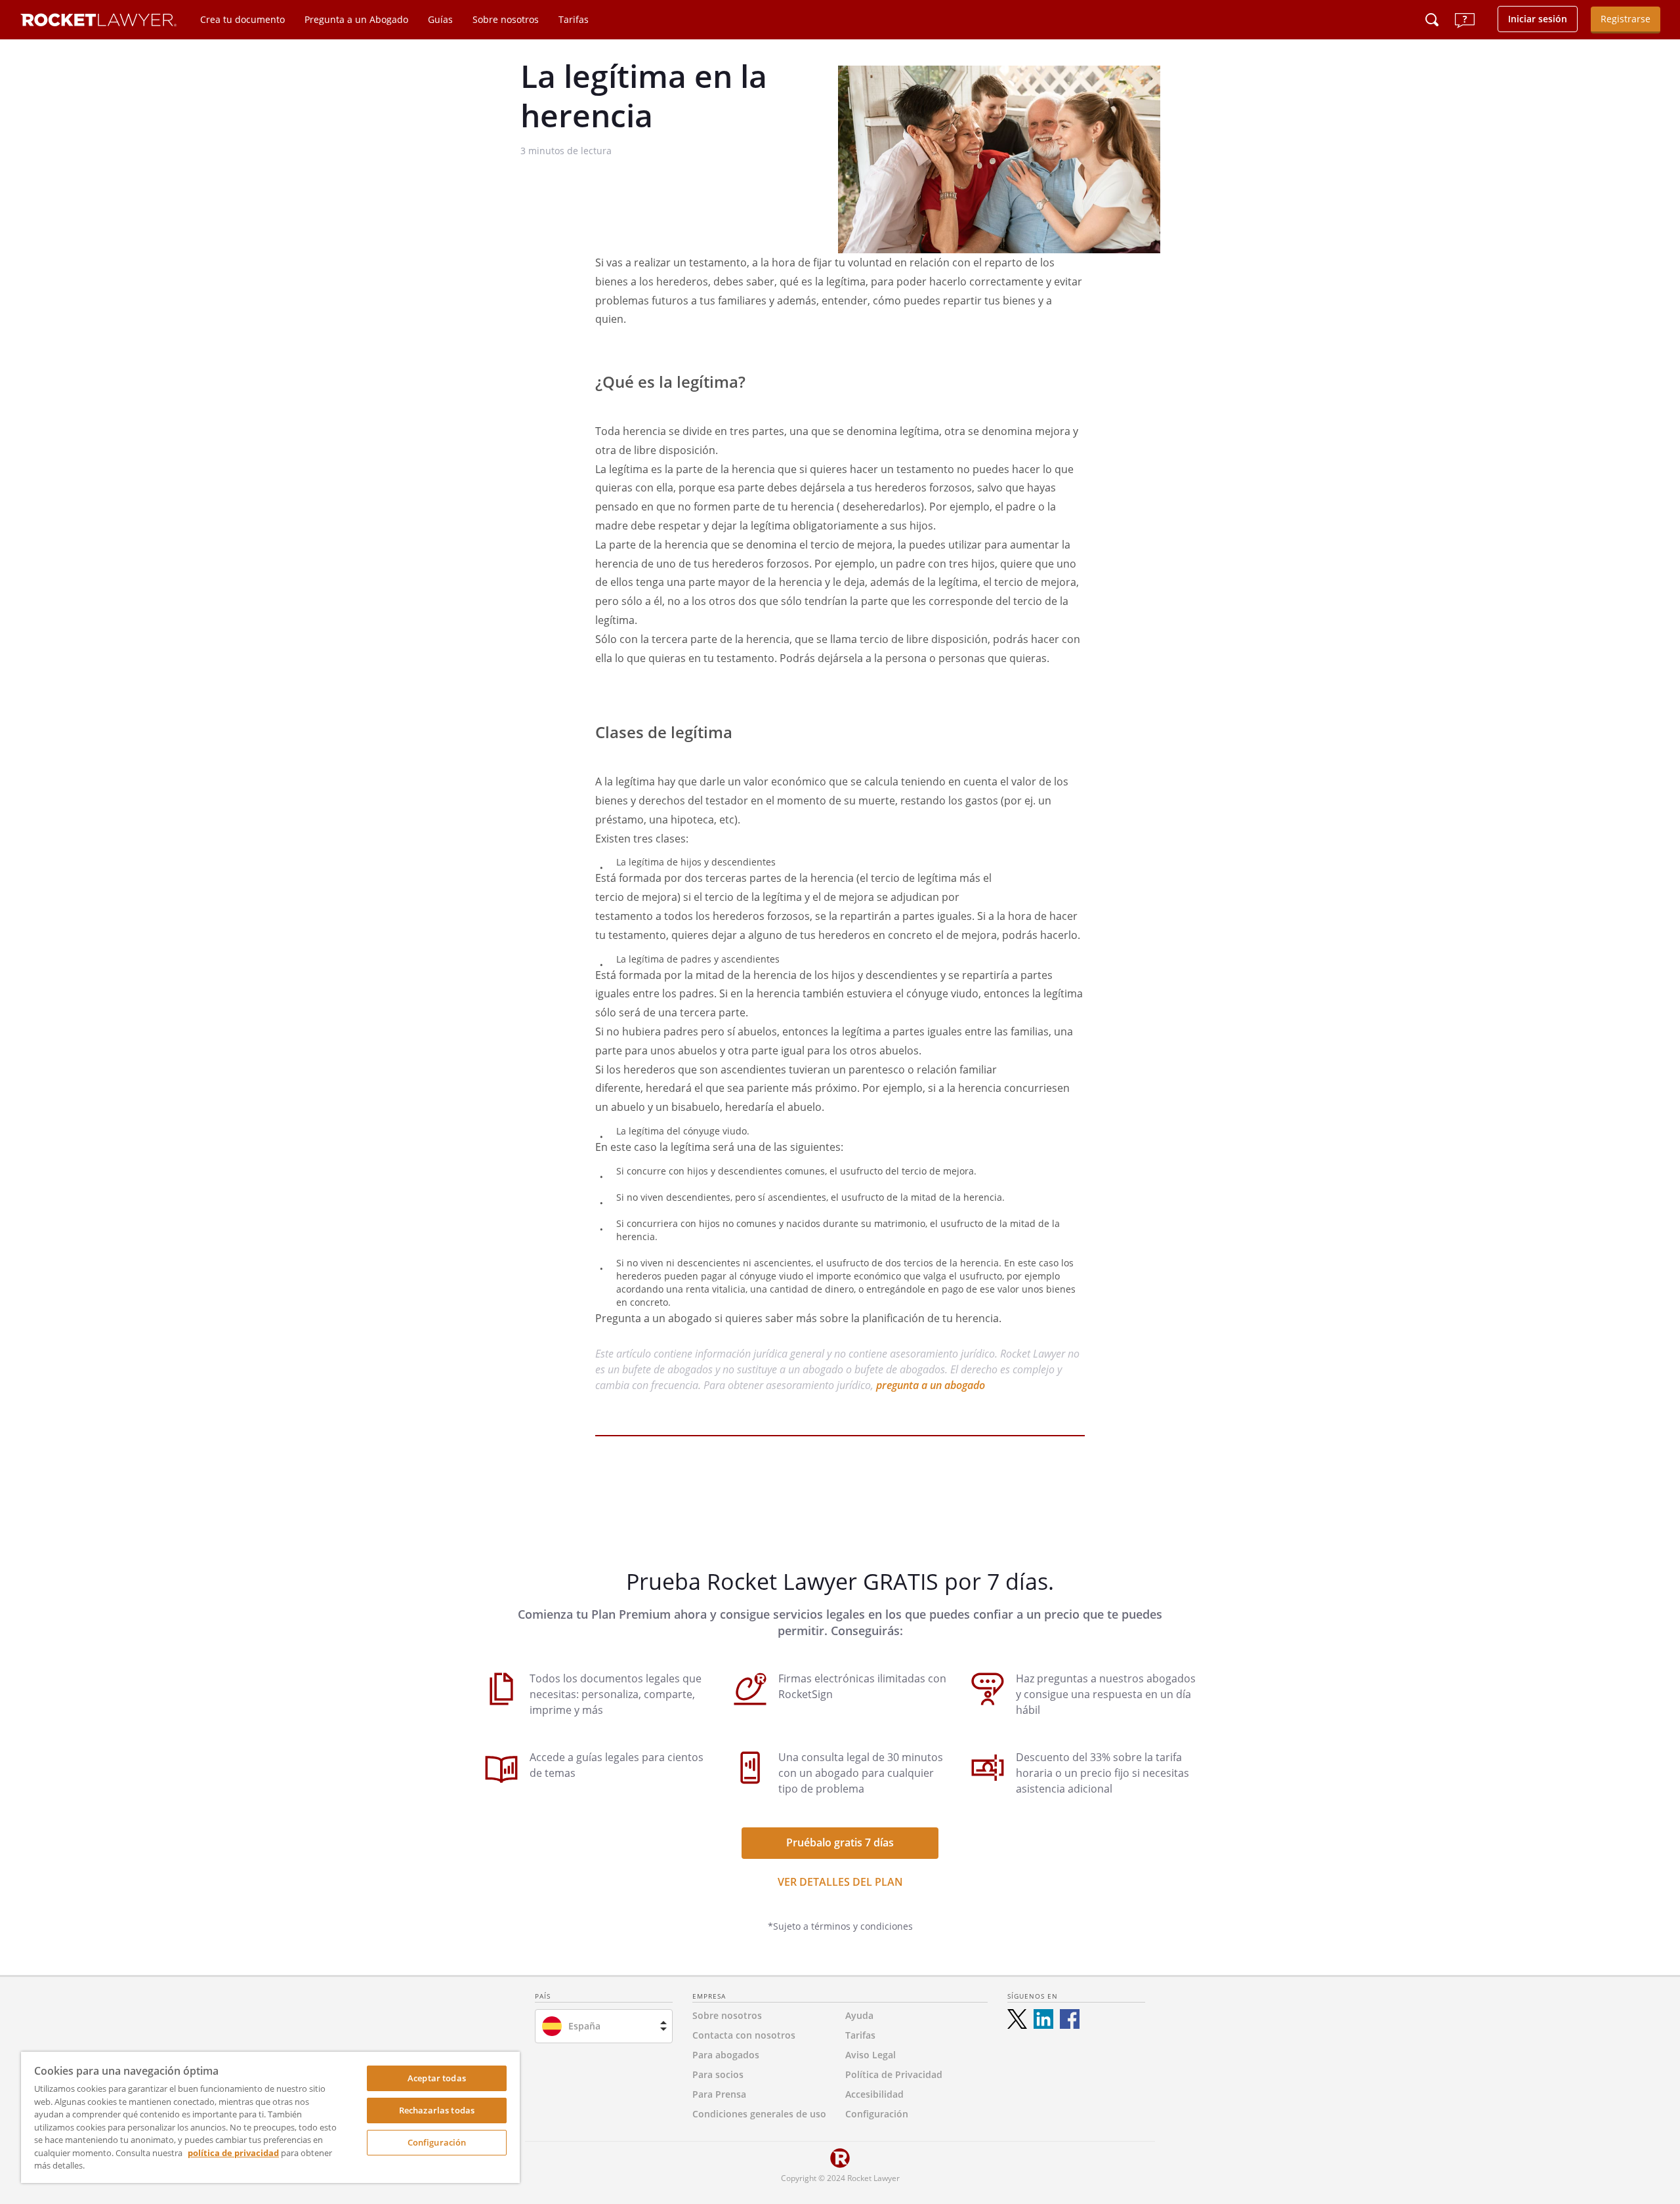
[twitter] (1017, 2019)
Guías (440, 19)
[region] (270, 2117)
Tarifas (574, 19)
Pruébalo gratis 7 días (840, 1842)
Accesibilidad (874, 2094)
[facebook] (1070, 2019)
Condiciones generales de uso (759, 2114)
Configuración (437, 2142)
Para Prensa (719, 2094)
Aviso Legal (871, 2055)
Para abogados (726, 2055)
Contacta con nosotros (744, 2035)
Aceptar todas (437, 2078)
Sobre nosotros (506, 19)
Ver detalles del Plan (840, 1882)
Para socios (718, 2074)
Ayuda (859, 2015)
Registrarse (1626, 19)
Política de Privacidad (894, 2074)
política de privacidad (233, 2153)
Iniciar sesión (1538, 19)
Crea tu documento (242, 19)
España (584, 2026)
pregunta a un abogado (931, 1385)
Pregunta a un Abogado (356, 19)
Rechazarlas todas (437, 2110)
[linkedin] (1043, 2019)
